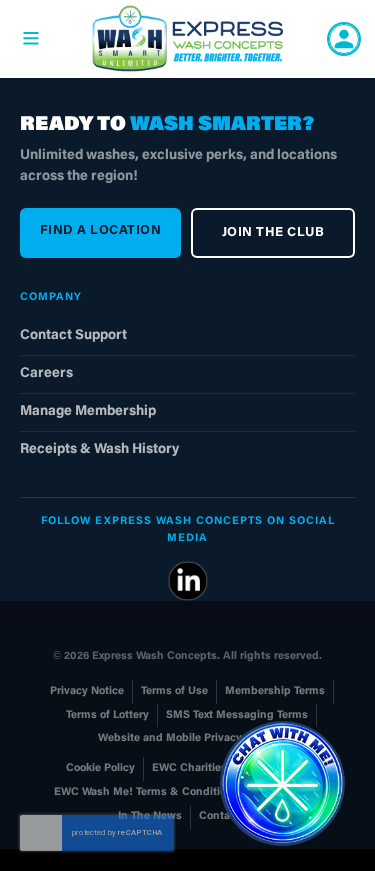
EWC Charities (189, 768)
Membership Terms (275, 691)
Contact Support (73, 336)
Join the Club (273, 232)
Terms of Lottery (107, 715)
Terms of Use (174, 691)
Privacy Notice (87, 691)
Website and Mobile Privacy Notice (188, 738)
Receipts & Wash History (99, 450)
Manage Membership (88, 412)
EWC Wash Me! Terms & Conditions (146, 792)
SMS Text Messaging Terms (237, 715)
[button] (282, 783)
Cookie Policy (100, 768)
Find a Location (101, 230)
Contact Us (228, 816)
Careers (46, 374)
